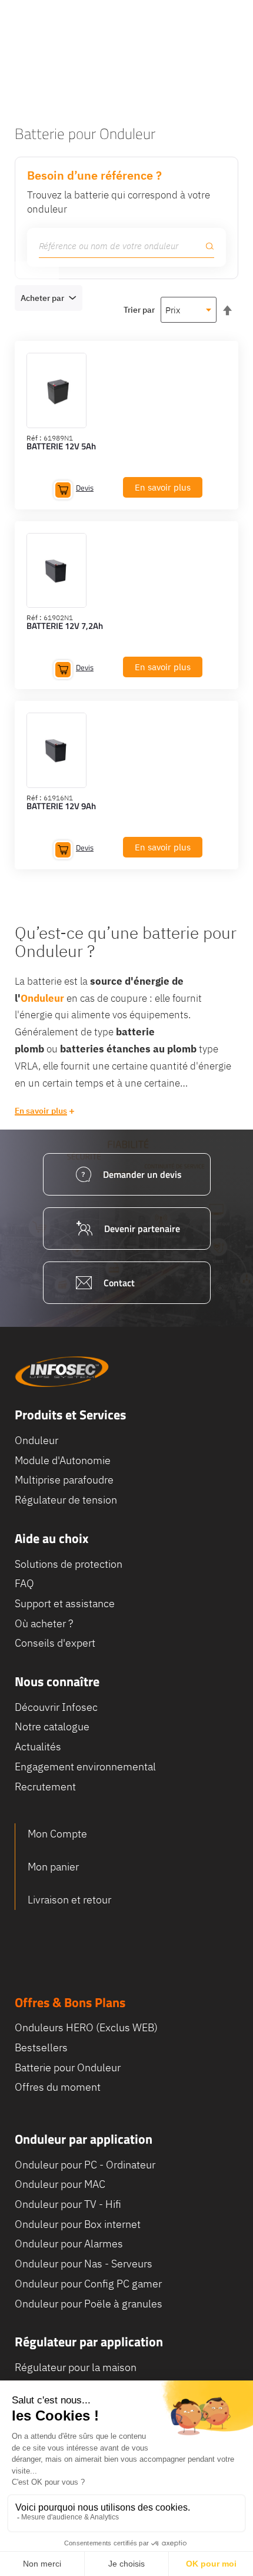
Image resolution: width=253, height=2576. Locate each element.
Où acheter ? (44, 1623)
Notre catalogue (52, 1726)
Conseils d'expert (55, 1643)
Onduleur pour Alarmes (69, 2244)
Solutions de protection (69, 1564)
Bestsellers (41, 2047)
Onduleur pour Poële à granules (89, 2304)
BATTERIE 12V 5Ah (61, 447)
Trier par (139, 310)
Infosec (62, 1372)
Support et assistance (65, 1603)
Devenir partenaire (142, 1229)
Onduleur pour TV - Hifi (68, 2204)
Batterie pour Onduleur (68, 2067)
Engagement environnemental (85, 1767)
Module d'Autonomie (63, 1460)
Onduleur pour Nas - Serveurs (84, 2264)
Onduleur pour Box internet (78, 2224)
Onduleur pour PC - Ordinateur (85, 2165)
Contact (119, 1283)
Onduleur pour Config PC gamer (88, 2284)
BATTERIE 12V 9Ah (61, 807)
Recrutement (45, 1787)
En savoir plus (41, 1111)
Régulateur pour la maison (76, 2367)
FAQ (24, 1583)
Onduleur (36, 1440)
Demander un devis (142, 1174)
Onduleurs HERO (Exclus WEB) (86, 2027)
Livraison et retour (69, 1900)
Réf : (34, 438)
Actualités (38, 1746)
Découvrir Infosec (56, 1707)
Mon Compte (57, 1834)
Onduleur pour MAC (60, 2184)
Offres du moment (58, 2087)
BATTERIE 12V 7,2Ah (65, 627)
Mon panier (53, 1867)
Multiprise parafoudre (64, 1480)
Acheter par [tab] (42, 298)
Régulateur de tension (66, 1500)
